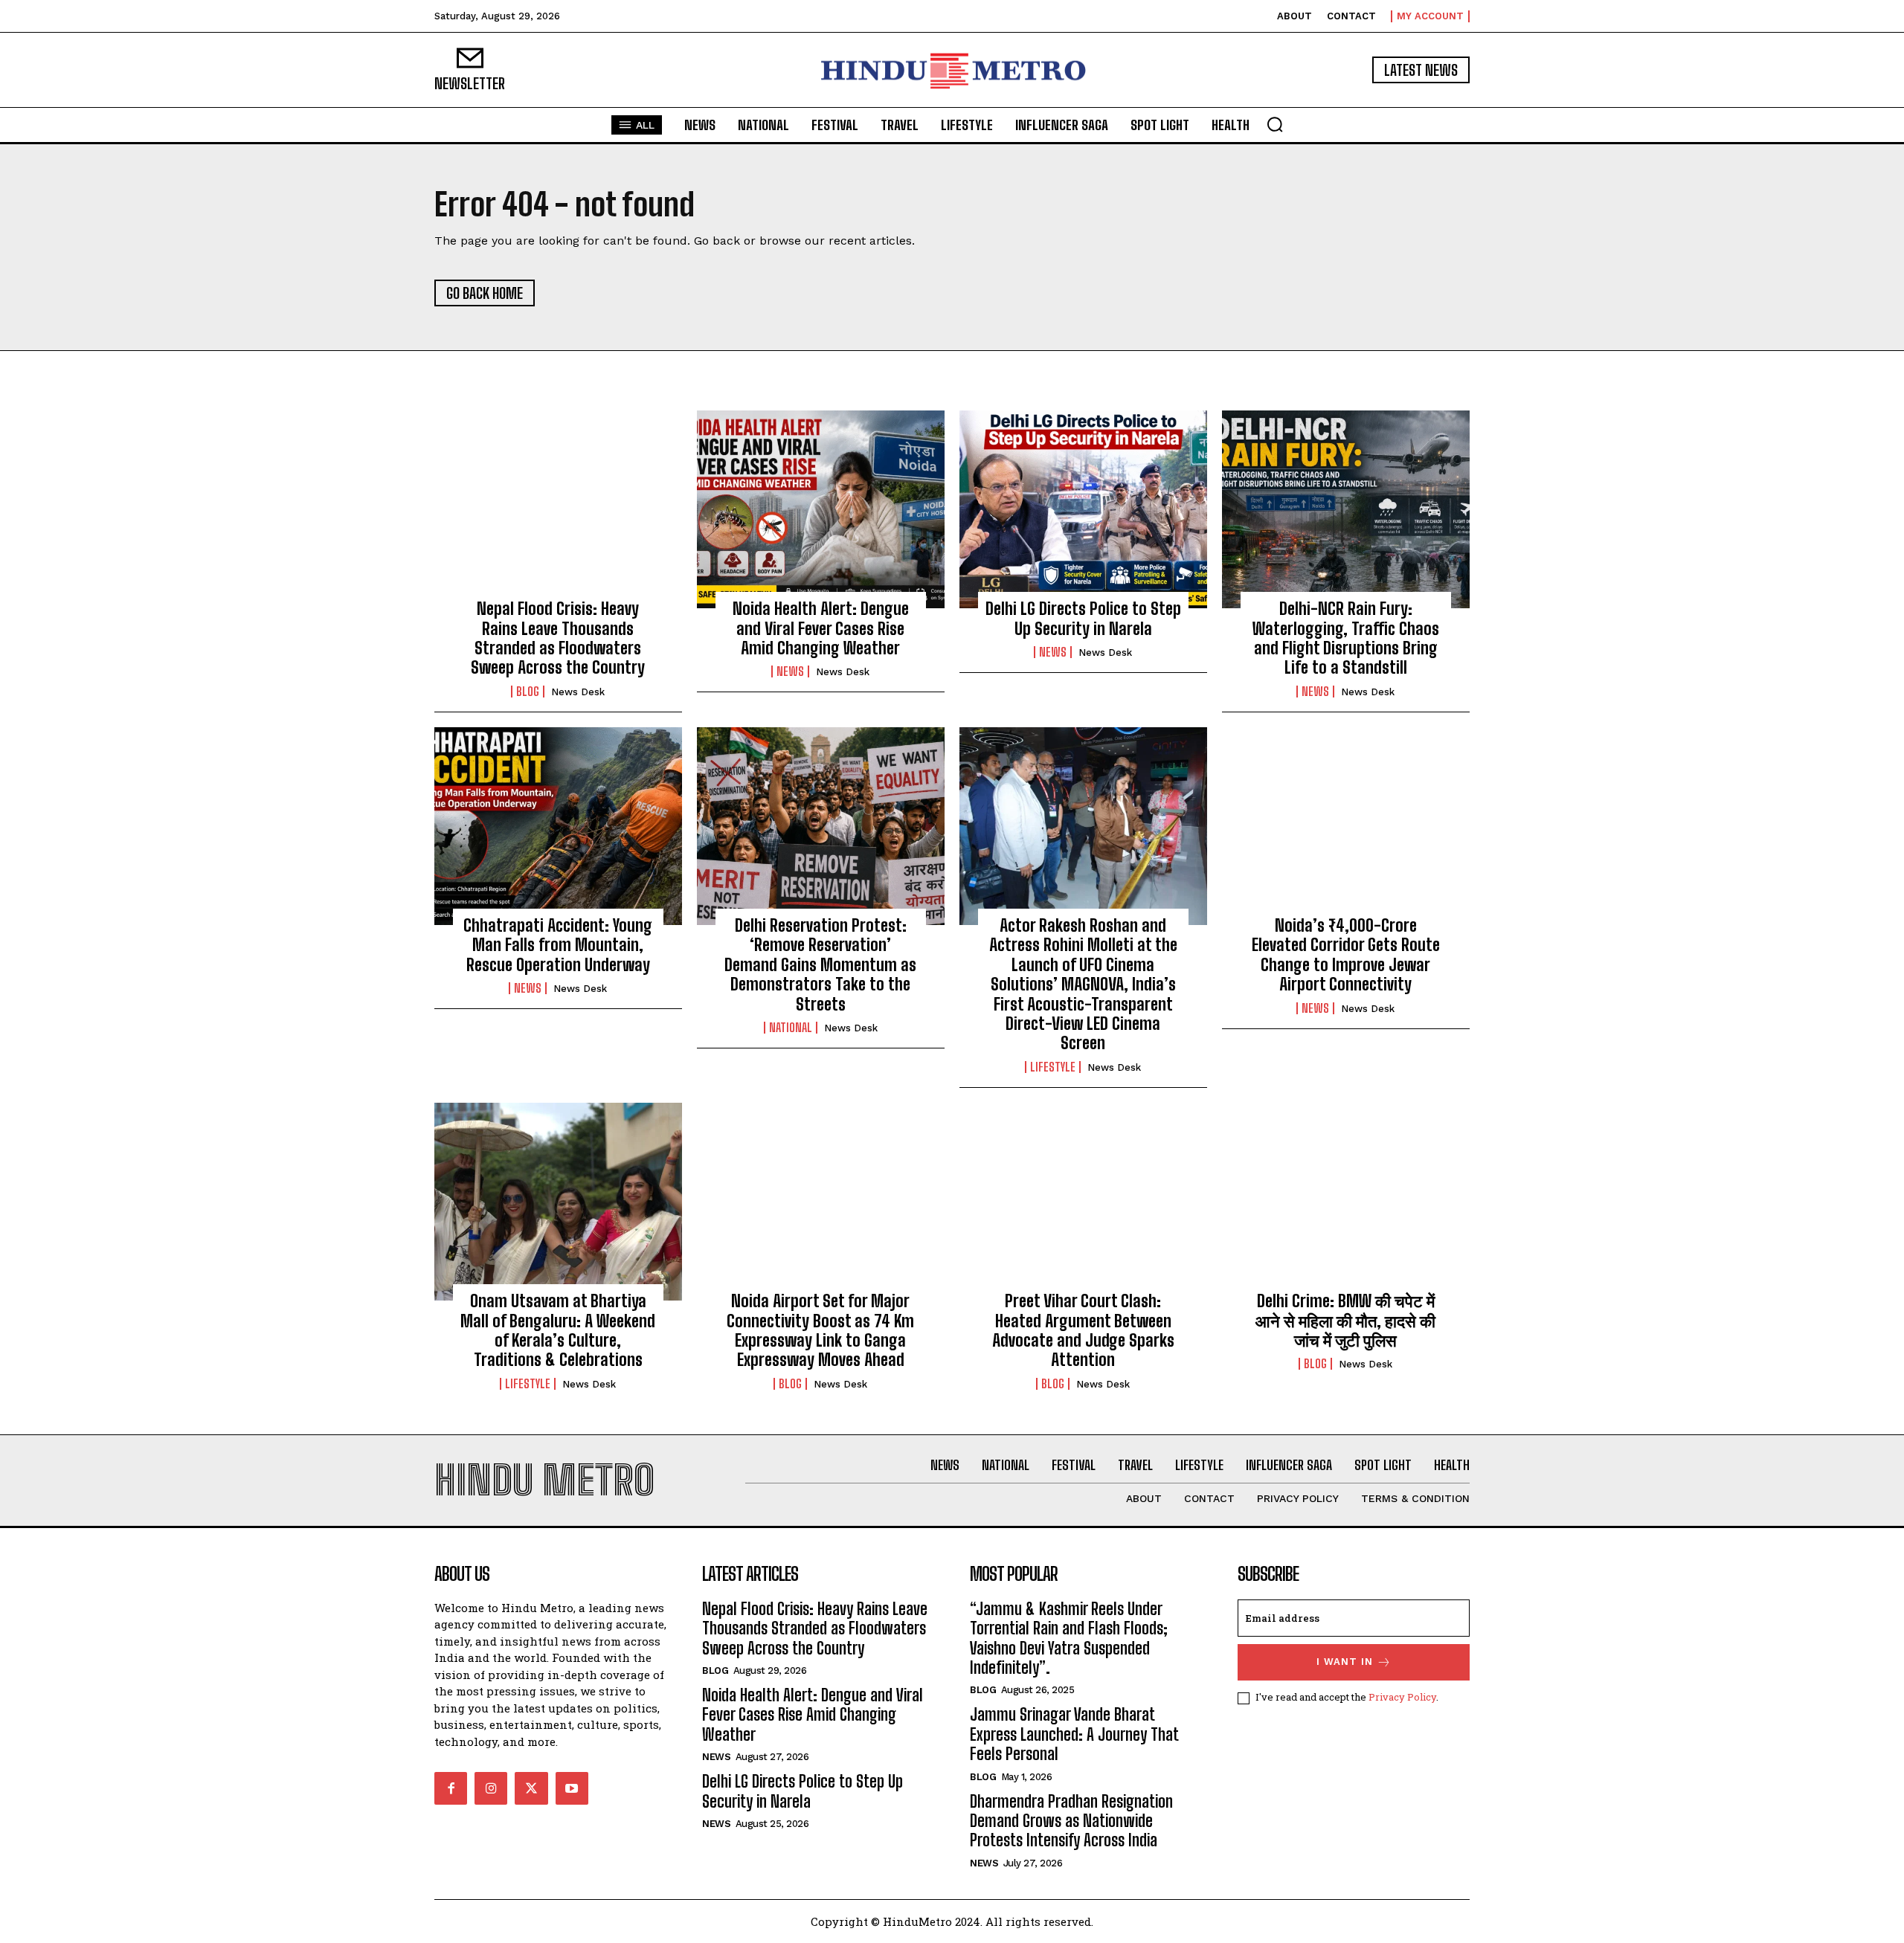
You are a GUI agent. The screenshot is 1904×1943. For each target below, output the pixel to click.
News (790, 671)
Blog (528, 692)
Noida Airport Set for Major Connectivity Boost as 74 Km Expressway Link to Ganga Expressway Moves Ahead (820, 1330)
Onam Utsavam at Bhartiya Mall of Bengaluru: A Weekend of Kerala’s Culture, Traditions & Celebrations (558, 1330)
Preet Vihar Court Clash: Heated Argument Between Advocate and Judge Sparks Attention (1083, 1330)
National (791, 1028)
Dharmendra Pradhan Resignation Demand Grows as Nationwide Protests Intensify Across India (1071, 1821)
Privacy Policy (1402, 1697)
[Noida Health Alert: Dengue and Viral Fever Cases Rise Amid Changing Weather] (821, 509)
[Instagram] (491, 1788)
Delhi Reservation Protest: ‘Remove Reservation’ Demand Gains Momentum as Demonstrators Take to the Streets (820, 965)
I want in (1345, 1662)
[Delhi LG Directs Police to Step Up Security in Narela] (1083, 509)
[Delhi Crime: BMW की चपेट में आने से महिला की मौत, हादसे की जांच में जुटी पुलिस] (1346, 1202)
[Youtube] (572, 1788)
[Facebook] (451, 1788)
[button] (1275, 124)
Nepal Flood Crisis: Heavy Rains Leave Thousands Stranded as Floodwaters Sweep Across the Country (558, 638)
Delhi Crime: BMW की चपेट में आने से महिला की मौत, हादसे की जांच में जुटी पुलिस (1345, 1321)
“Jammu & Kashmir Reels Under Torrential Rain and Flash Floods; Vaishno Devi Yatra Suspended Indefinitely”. (1069, 1638)
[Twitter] (531, 1788)
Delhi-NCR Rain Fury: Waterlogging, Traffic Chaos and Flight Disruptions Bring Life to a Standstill (1346, 638)
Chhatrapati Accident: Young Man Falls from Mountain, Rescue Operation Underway (558, 945)
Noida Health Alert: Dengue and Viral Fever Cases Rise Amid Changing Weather (821, 628)
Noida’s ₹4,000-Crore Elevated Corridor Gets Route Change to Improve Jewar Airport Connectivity (1346, 955)
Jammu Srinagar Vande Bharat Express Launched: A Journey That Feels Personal (1074, 1734)
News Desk (578, 692)
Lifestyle (1053, 1067)
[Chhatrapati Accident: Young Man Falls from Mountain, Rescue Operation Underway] (558, 826)
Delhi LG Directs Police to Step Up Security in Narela (1083, 618)
